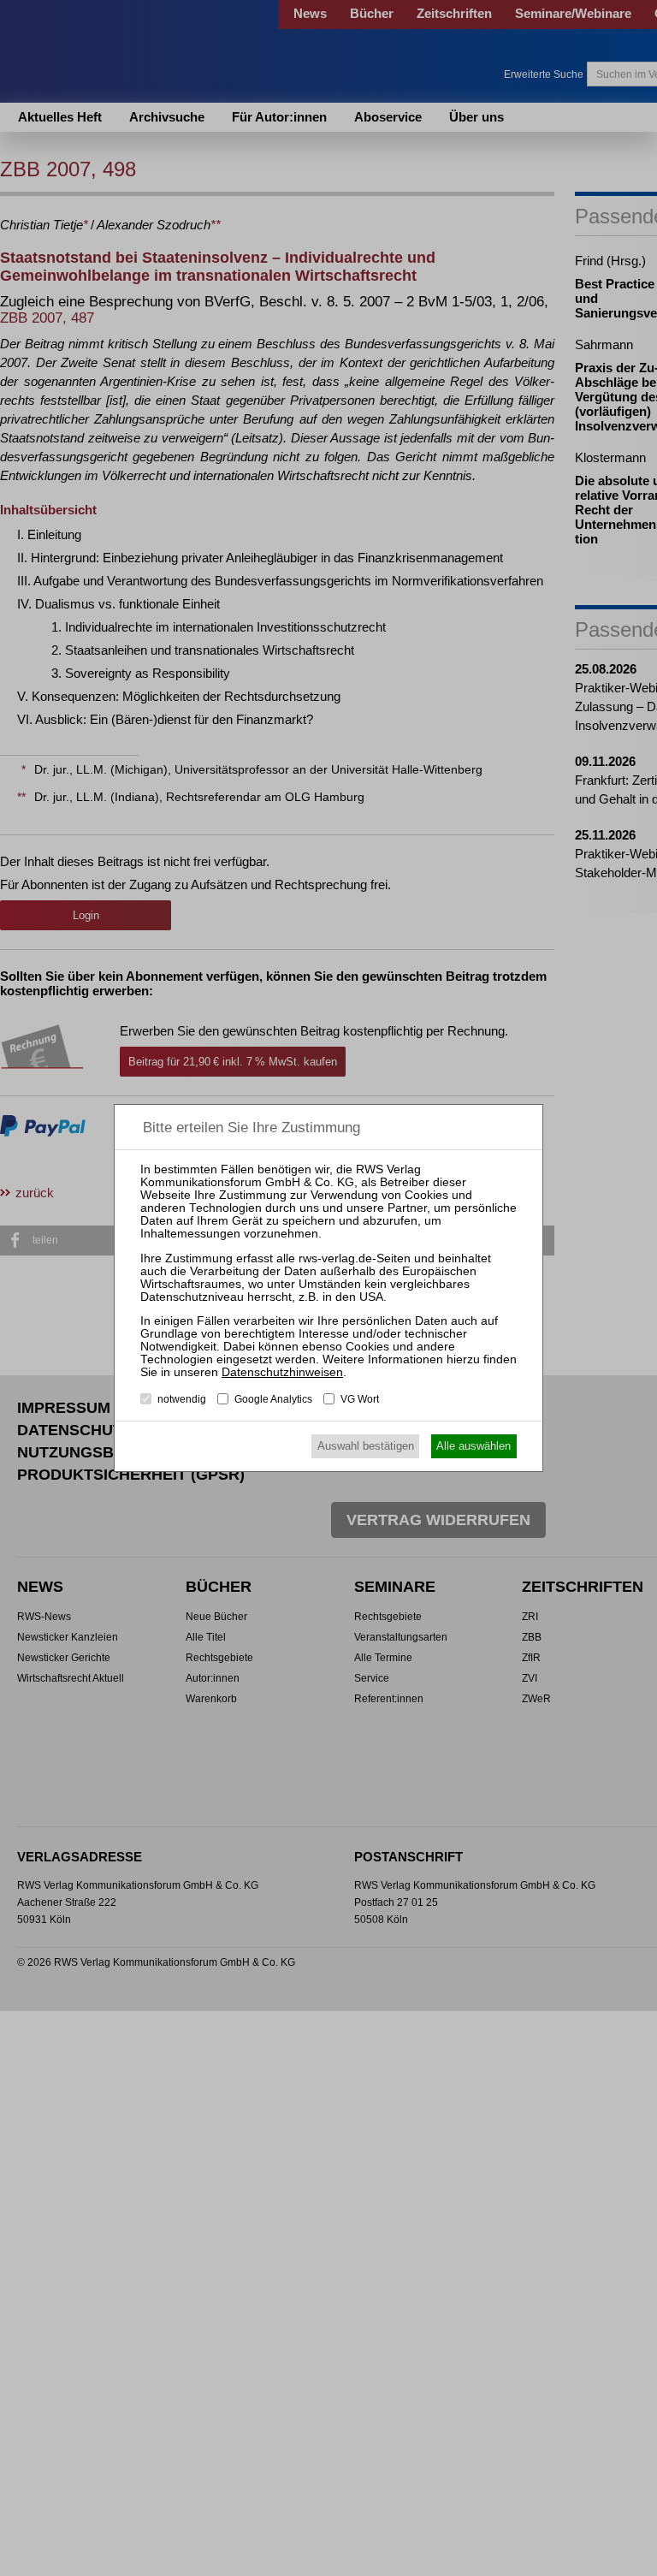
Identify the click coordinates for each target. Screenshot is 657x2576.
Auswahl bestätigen (366, 1446)
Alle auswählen (474, 1446)
